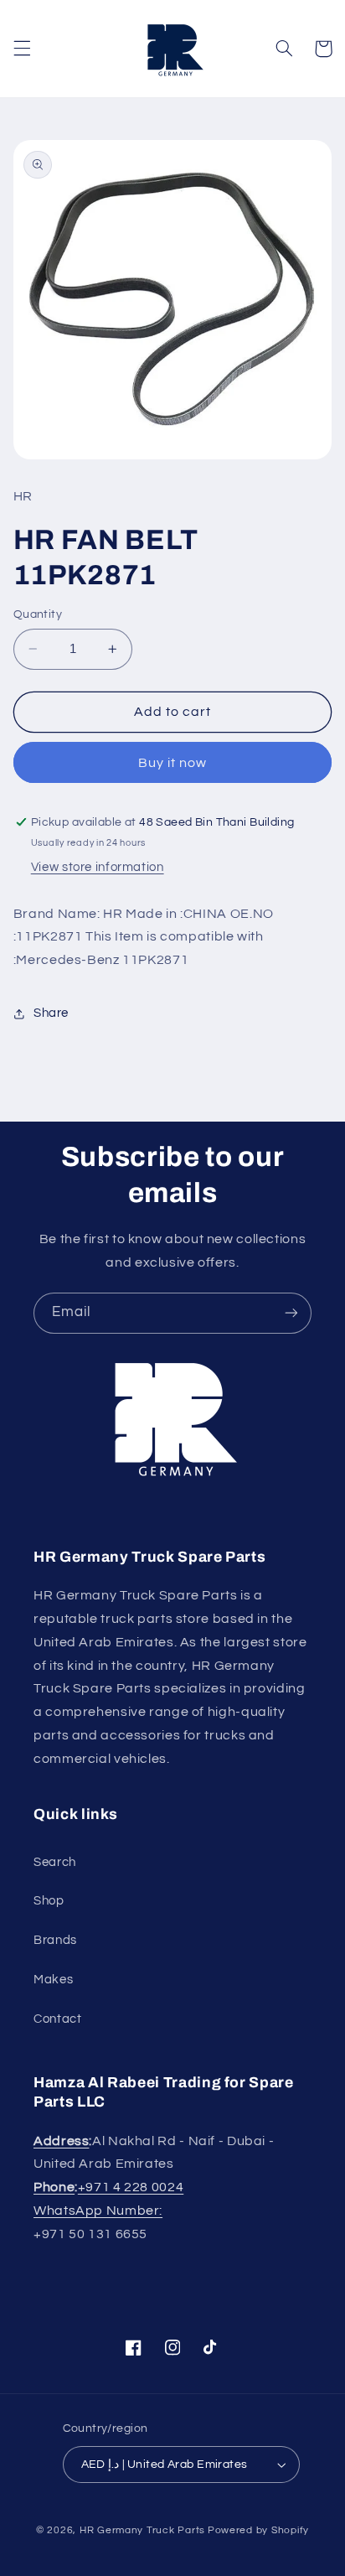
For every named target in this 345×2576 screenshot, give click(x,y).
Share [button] (51, 1013)
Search (55, 1862)
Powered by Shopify (258, 2530)
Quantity (38, 614)
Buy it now (173, 763)
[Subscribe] (291, 1313)
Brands (55, 1940)
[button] (22, 49)
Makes (53, 1980)
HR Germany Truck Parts (142, 2530)
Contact (57, 2019)
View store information (98, 867)
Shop (49, 1901)
